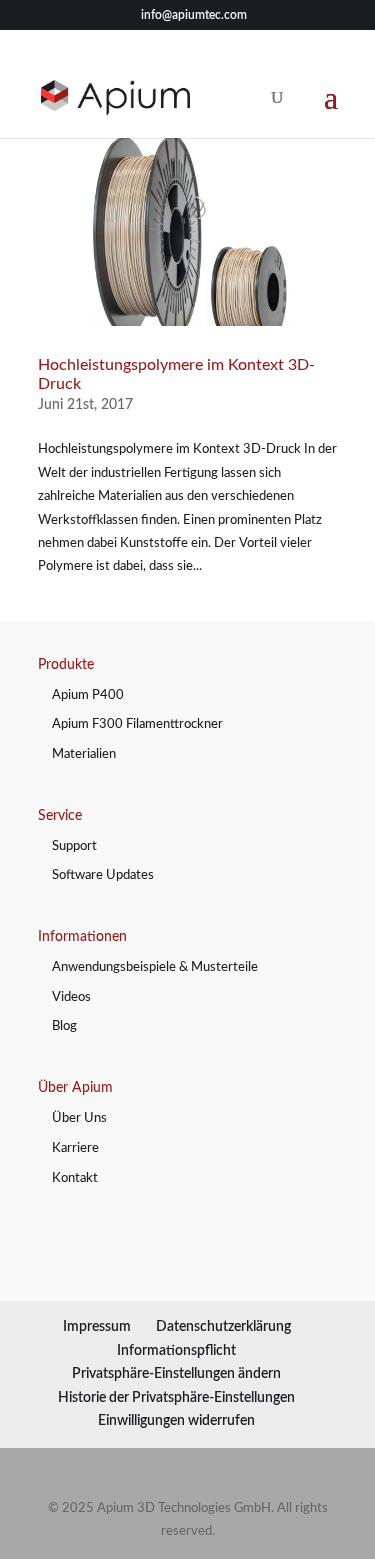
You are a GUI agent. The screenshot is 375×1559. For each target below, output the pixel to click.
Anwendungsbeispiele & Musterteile (155, 967)
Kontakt (75, 1178)
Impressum (97, 1327)
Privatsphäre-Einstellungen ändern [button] (176, 1374)
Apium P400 (88, 695)
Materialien (84, 754)
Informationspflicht (176, 1351)
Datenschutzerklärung (223, 1327)
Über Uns (79, 1118)
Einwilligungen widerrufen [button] (176, 1421)
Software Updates (103, 875)
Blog (64, 1026)
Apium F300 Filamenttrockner (137, 724)
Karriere (75, 1148)
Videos (71, 997)
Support (74, 846)
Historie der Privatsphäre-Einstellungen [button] (176, 1398)
